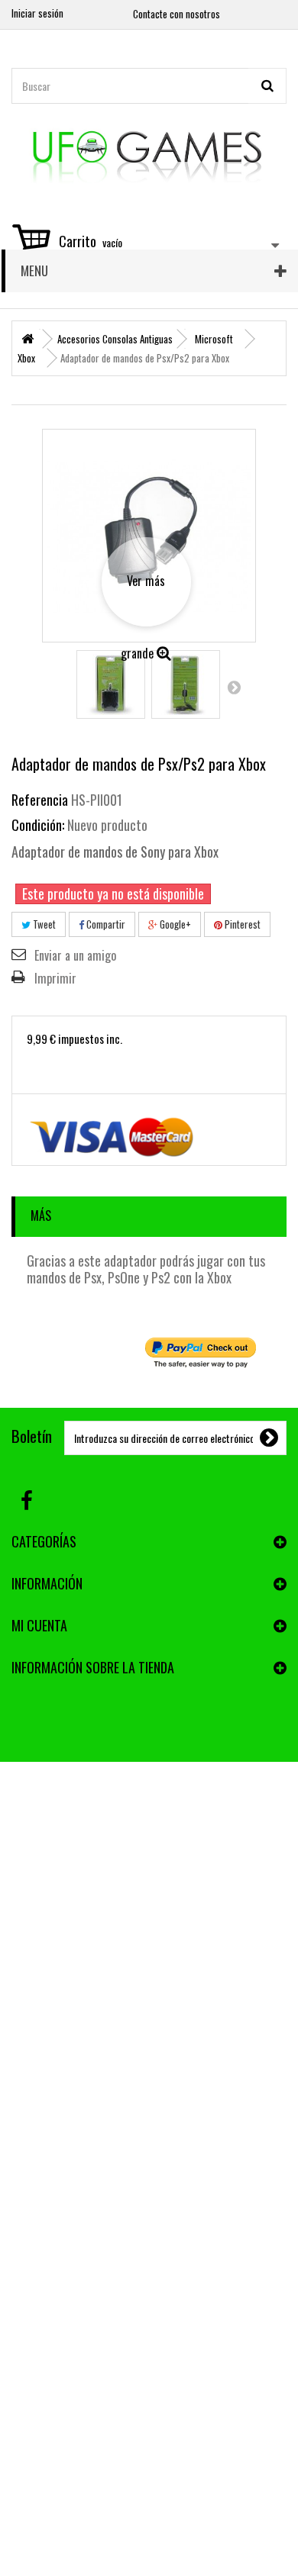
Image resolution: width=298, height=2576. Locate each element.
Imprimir (55, 978)
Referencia (40, 800)
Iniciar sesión (37, 13)
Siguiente (234, 687)
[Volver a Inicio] (28, 339)
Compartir (105, 924)
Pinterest (241, 924)
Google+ (174, 924)
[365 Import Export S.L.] (149, 152)
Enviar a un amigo (75, 955)
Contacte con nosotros (177, 14)
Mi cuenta (39, 1625)
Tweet (43, 924)
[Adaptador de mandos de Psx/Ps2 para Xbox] (111, 684)
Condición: (38, 825)
